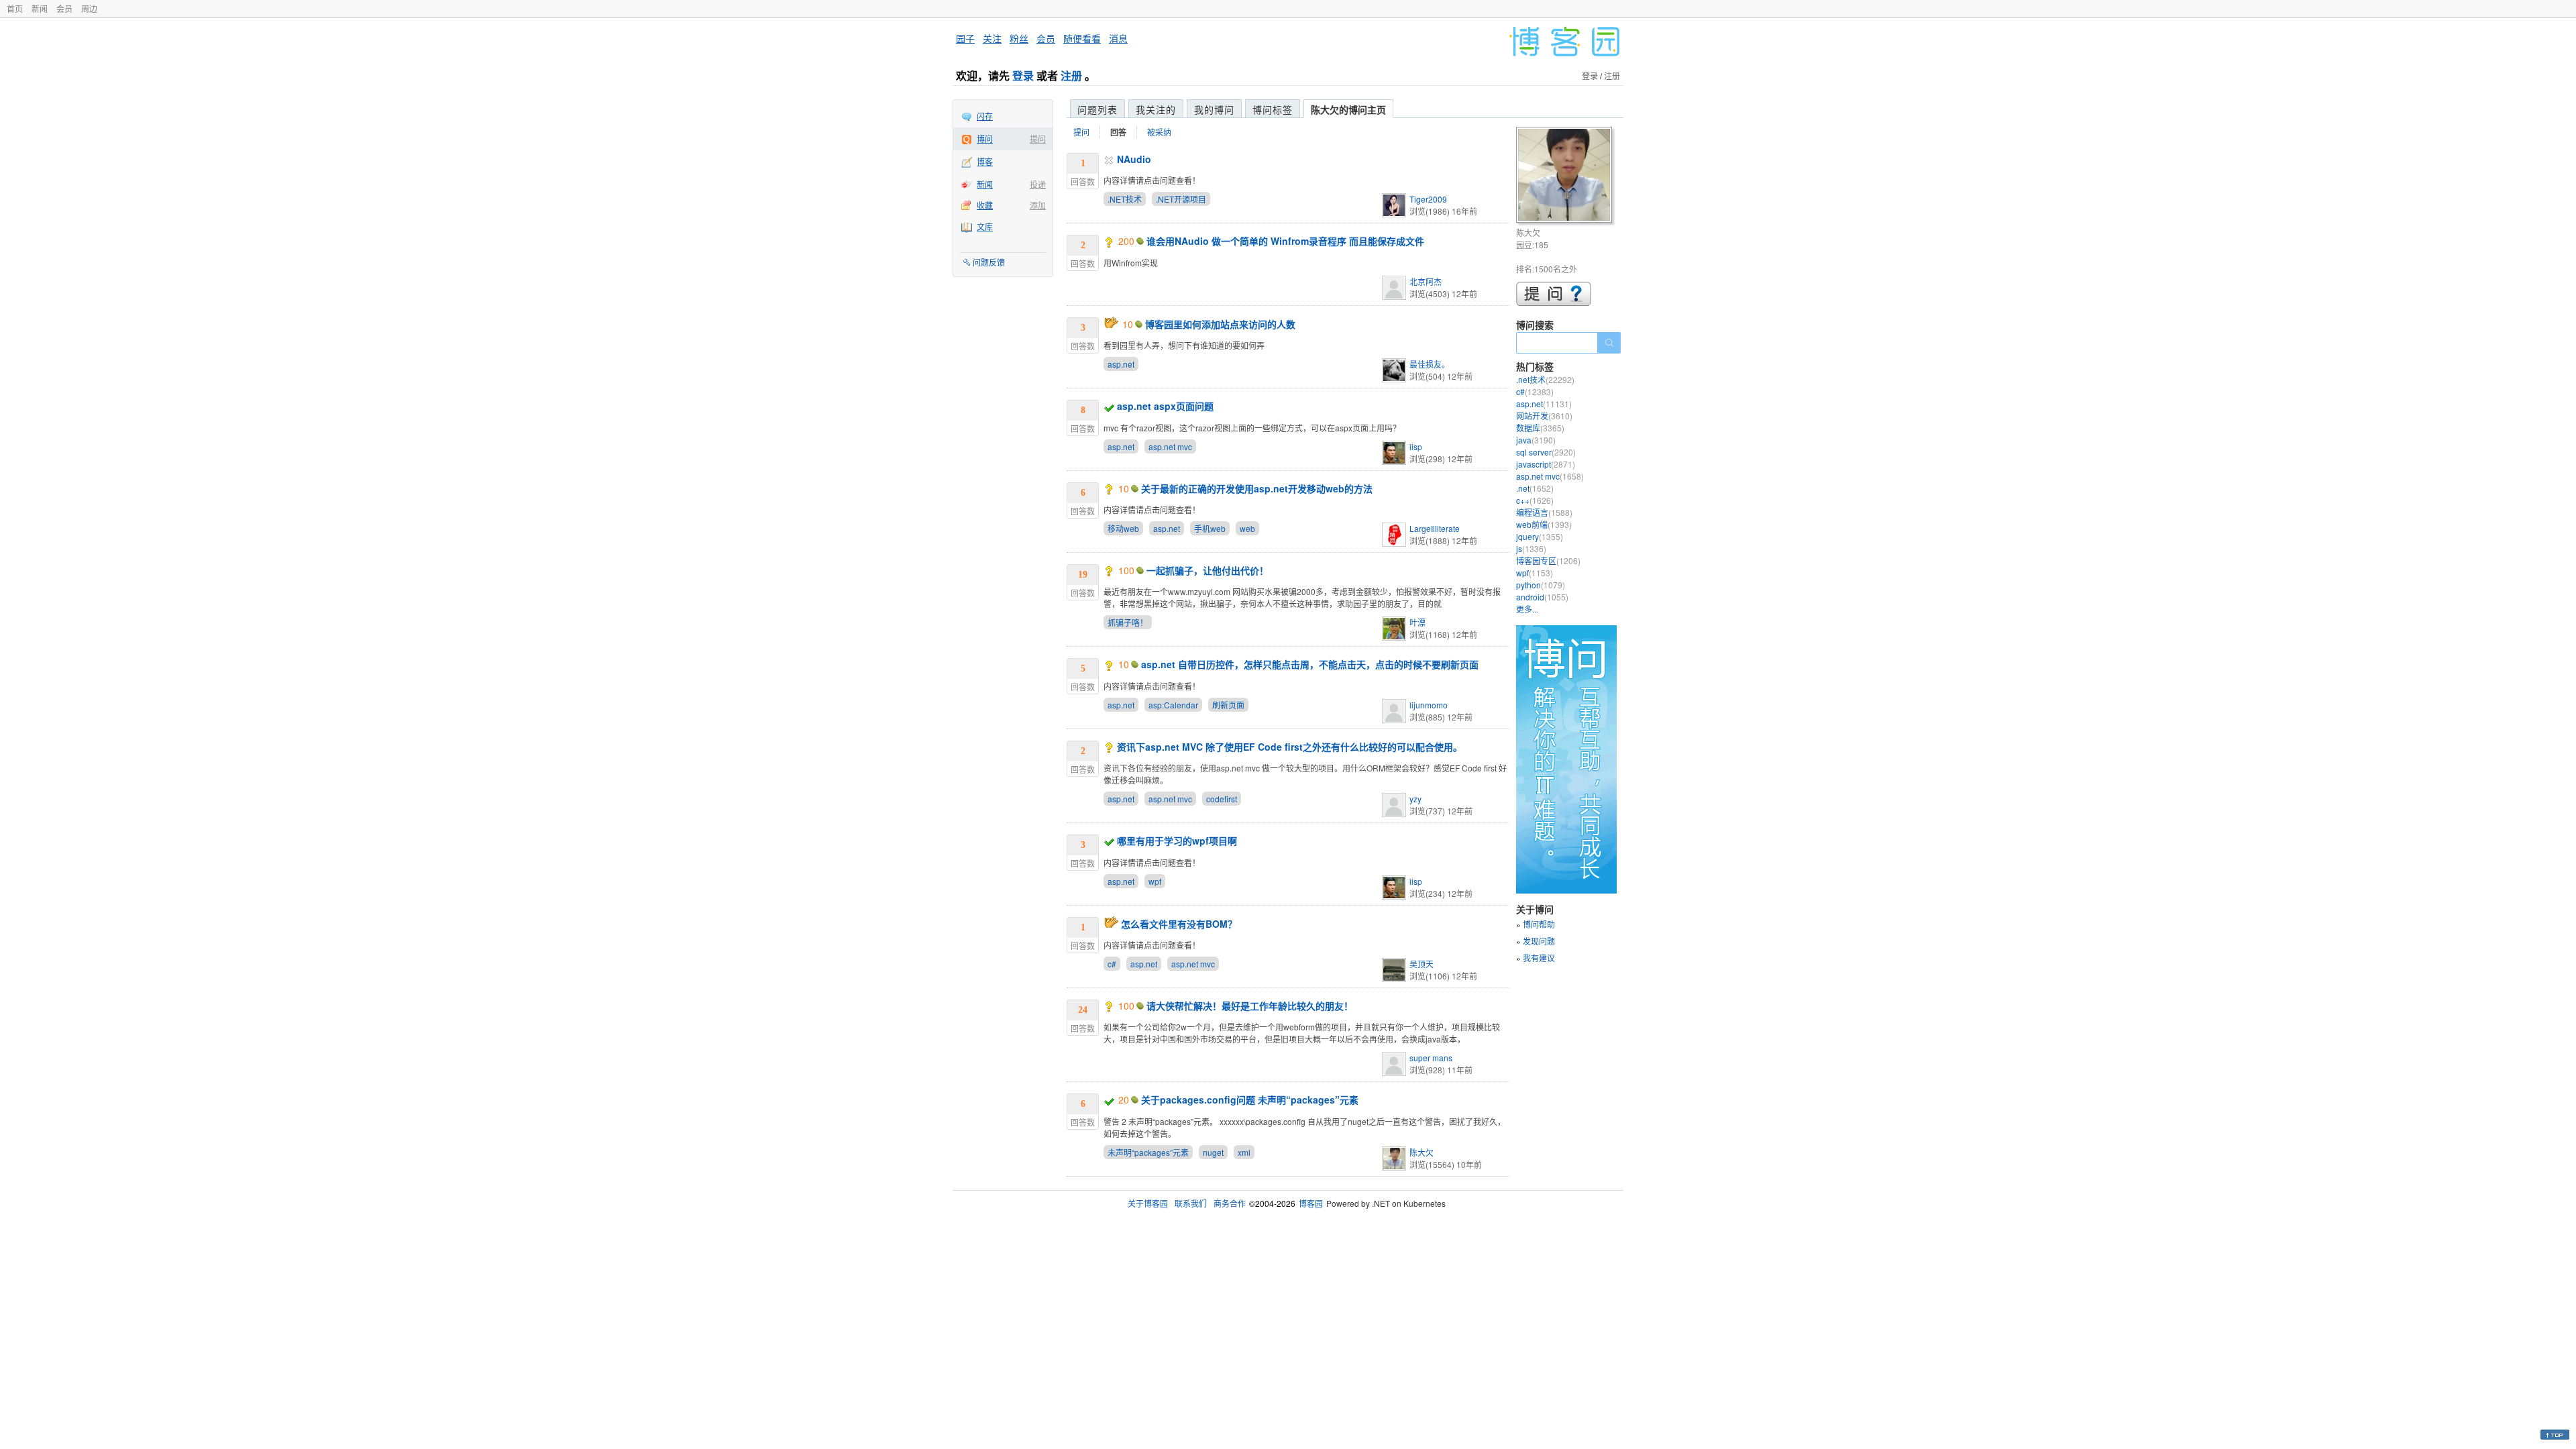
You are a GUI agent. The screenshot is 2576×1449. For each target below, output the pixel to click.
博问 (985, 139)
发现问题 (1539, 941)
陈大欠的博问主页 (1348, 109)
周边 (89, 8)
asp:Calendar (1173, 705)
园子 (965, 38)
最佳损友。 (1430, 364)
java (1536, 440)
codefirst (1222, 799)
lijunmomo (1429, 705)
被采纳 (1159, 132)
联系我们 (1191, 1203)
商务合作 (1230, 1203)
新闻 (40, 8)
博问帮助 (1539, 924)
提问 (1038, 139)
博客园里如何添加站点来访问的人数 (1220, 324)
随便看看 (1082, 38)
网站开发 (1544, 416)
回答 (1118, 132)
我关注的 (1156, 109)
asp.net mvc (1170, 446)
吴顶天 (1421, 964)
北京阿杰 (1426, 281)
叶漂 (1417, 622)
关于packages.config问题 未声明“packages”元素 (1250, 1099)
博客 (985, 161)
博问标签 (1273, 109)
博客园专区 (1548, 560)
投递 (1038, 184)
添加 (1038, 205)
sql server (1546, 452)
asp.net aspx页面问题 (1165, 406)
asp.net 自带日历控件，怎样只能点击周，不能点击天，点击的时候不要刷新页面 (1310, 664)
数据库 (1540, 428)
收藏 (985, 205)
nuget (1213, 1152)
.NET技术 (1125, 199)
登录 (1023, 75)
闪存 (985, 116)
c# (1112, 964)
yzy (1415, 799)
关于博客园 (1148, 1203)
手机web (1210, 528)
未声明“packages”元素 (1148, 1152)
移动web (1123, 528)
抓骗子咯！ (1128, 622)
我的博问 (1214, 109)
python (1541, 585)
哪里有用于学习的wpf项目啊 (1177, 841)
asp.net (1121, 364)
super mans (1431, 1058)
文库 (985, 226)
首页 (15, 8)
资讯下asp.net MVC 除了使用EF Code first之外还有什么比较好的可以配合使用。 (1290, 747)
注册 (1071, 75)
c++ (1535, 500)
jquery (1540, 536)
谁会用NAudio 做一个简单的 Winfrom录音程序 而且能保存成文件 (1285, 241)
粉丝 (1019, 38)
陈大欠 (1421, 1152)
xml (1244, 1152)
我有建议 (1539, 958)
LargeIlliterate (1435, 528)
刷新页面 (1228, 705)
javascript (1546, 464)
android (1542, 597)
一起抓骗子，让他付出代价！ (1207, 570)
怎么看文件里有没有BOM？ (1179, 924)
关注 (992, 38)
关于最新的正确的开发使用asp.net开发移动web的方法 (1257, 488)
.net (1535, 488)
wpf (1155, 881)
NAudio (1134, 159)
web (1247, 528)
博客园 (1311, 1203)
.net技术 (1545, 379)
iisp (1416, 446)
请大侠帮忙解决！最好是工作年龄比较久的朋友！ (1250, 1006)
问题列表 (1097, 109)
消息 (1118, 38)
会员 (64, 8)
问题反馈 (989, 262)
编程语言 (1544, 512)
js (1531, 548)
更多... (1527, 609)
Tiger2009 (1428, 199)
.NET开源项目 (1181, 199)
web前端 (1544, 524)
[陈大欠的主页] (1566, 177)
